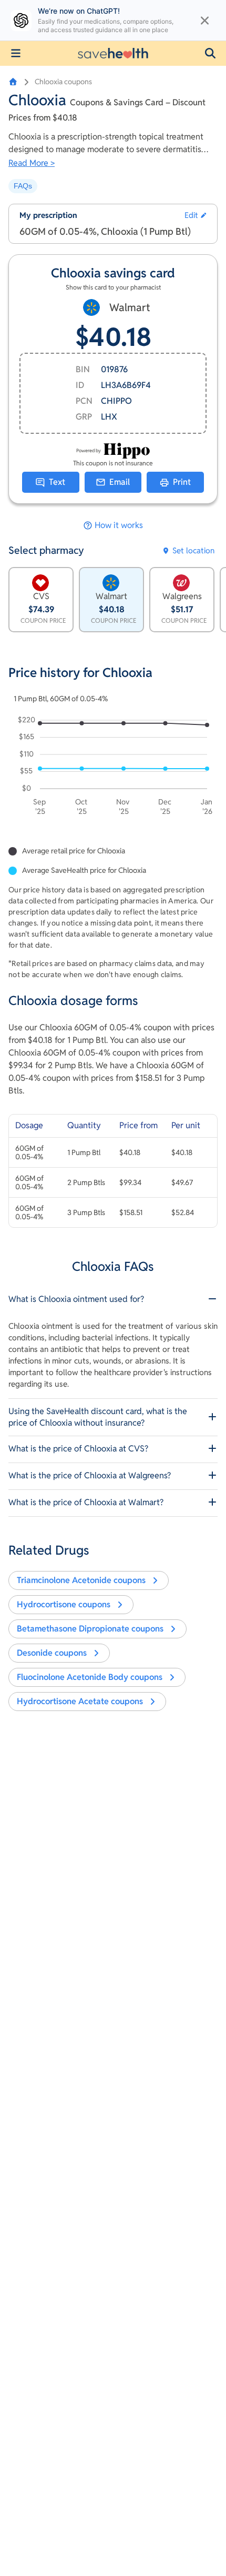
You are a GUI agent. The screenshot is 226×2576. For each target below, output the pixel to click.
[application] (113, 768)
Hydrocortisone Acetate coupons (80, 1701)
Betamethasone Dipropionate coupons (90, 1629)
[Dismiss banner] (205, 21)
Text (57, 482)
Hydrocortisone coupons (64, 1604)
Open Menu (16, 53)
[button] (210, 53)
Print (182, 482)
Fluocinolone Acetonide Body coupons (90, 1677)
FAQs (23, 186)
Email (120, 482)
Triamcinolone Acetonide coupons (81, 1580)
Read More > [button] (32, 163)
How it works (119, 525)
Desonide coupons (52, 1653)
